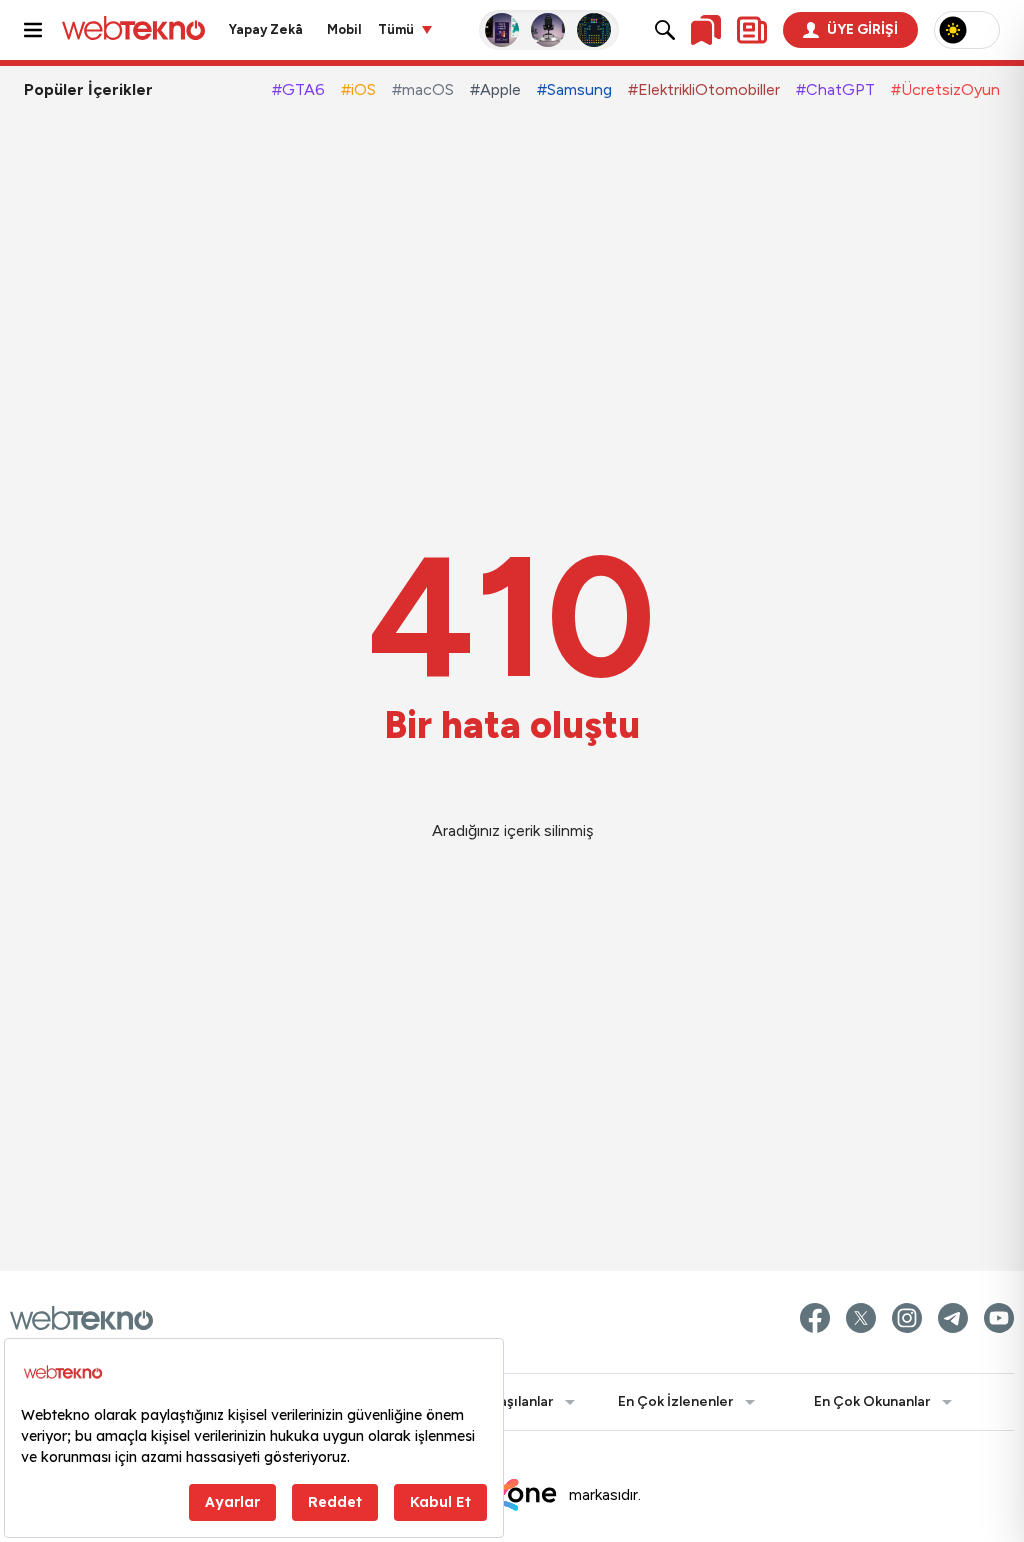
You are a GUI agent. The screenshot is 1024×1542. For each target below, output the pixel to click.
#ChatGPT (835, 89)
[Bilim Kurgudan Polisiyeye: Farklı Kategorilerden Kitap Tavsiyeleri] (503, 30)
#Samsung (574, 89)
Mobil (344, 29)
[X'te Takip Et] (861, 1318)
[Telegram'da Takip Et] (953, 1318)
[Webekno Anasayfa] (81, 1318)
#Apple (495, 89)
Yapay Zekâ (266, 29)
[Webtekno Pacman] (595, 30)
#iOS (358, 89)
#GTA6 (298, 89)
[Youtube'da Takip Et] (999, 1318)
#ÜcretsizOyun (945, 89)
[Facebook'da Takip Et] (815, 1318)
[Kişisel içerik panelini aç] (752, 30)
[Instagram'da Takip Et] (907, 1318)
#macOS (423, 89)
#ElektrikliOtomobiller (704, 89)
